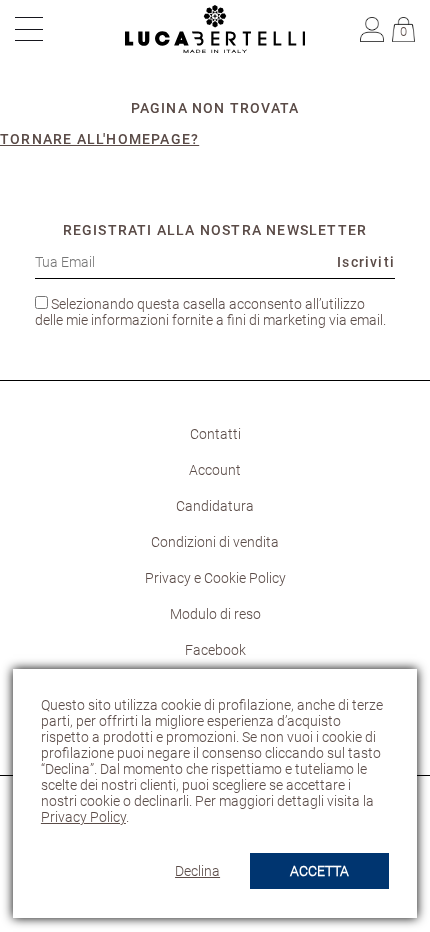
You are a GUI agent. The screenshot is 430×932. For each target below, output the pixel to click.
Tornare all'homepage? (99, 139)
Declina (197, 871)
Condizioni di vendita (215, 542)
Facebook (215, 650)
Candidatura (215, 506)
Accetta (319, 871)
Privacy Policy (83, 817)
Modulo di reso (215, 614)
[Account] (374, 28)
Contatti (215, 434)
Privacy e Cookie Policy (215, 578)
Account (215, 470)
